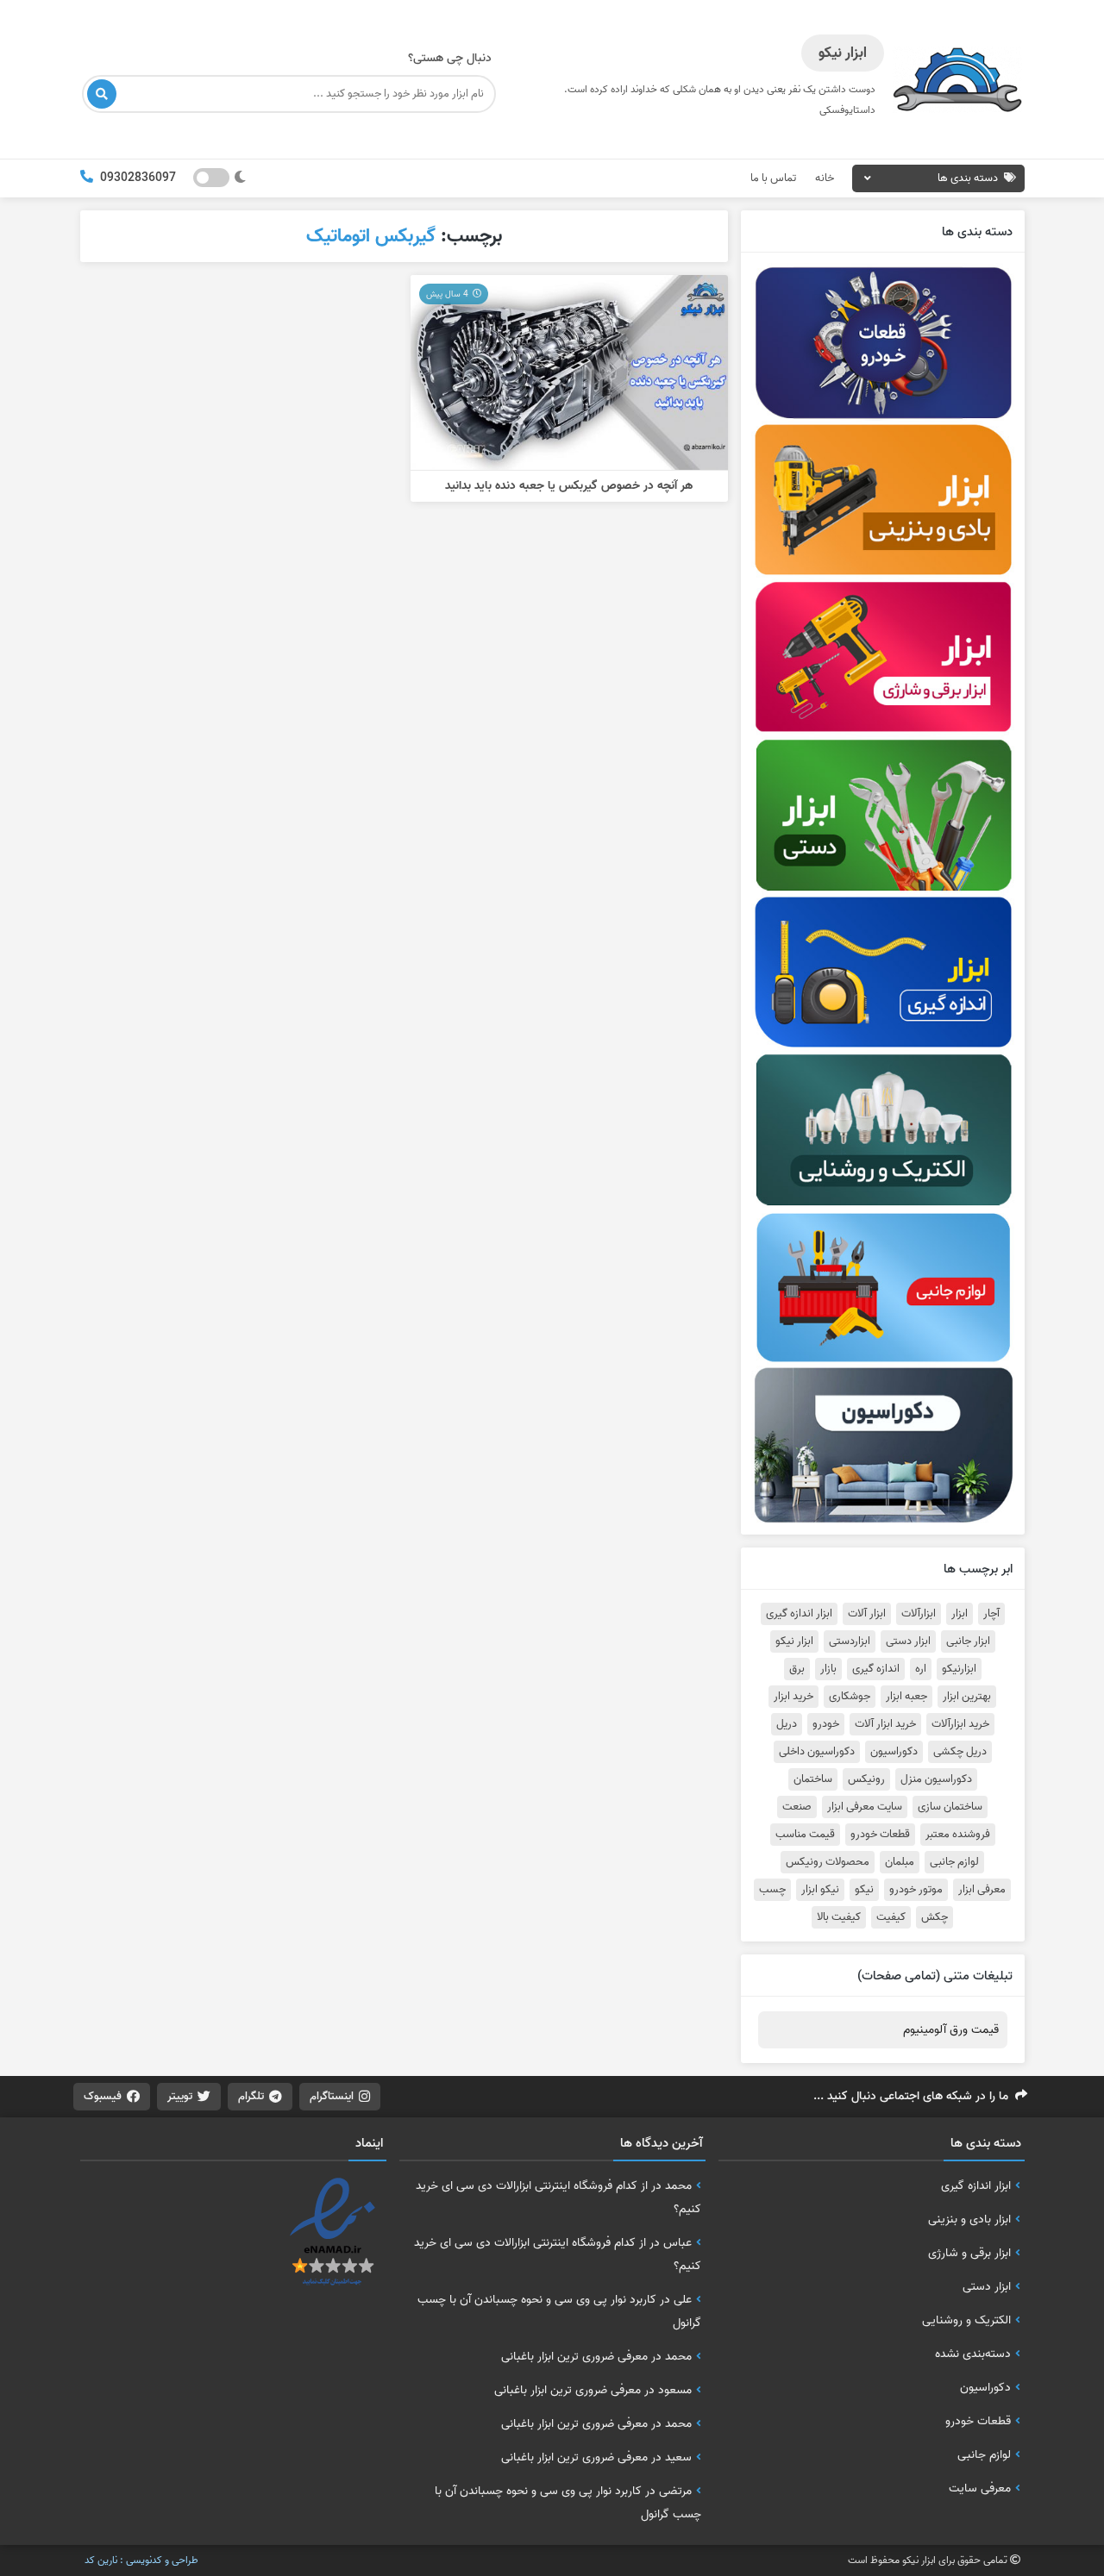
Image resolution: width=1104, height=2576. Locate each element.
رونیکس (866, 1779)
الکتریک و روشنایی (966, 2320)
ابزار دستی (908, 1641)
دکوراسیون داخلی (817, 1752)
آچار (991, 1614)
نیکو (864, 1890)
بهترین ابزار (967, 1697)
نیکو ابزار (820, 1890)
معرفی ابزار (982, 1890)
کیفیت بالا (839, 1917)
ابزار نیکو (794, 1641)
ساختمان (813, 1779)
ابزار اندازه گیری (799, 1614)
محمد (678, 2185)
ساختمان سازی (950, 1807)
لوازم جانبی (954, 1862)
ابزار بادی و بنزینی (969, 2219)
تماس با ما (773, 178)
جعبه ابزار (906, 1697)
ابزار (960, 1614)
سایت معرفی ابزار (865, 1807)
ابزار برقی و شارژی (969, 2253)
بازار (828, 1669)
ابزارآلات (919, 1614)
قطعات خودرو (880, 1835)
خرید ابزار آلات (885, 1724)
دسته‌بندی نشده (973, 2354)
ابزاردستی (850, 1641)
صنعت (797, 1807)
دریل (787, 1724)
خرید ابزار (793, 1697)
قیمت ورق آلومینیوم (951, 2030)
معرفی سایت (980, 2488)
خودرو (826, 1724)
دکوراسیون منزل (936, 1779)
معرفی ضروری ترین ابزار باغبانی (574, 2356)
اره (921, 1669)
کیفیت (891, 1917)
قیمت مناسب (805, 1835)
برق (797, 1669)
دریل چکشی (960, 1752)
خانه (825, 178)
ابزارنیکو (959, 1669)
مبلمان (900, 1862)
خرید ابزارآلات (960, 1724)
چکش (935, 1917)
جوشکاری (850, 1697)
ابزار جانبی (968, 1641)
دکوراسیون (894, 1752)
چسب (772, 1890)
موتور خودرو (916, 1890)
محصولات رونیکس (828, 1862)
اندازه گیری (876, 1669)
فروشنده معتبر (958, 1835)
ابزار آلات (867, 1614)
